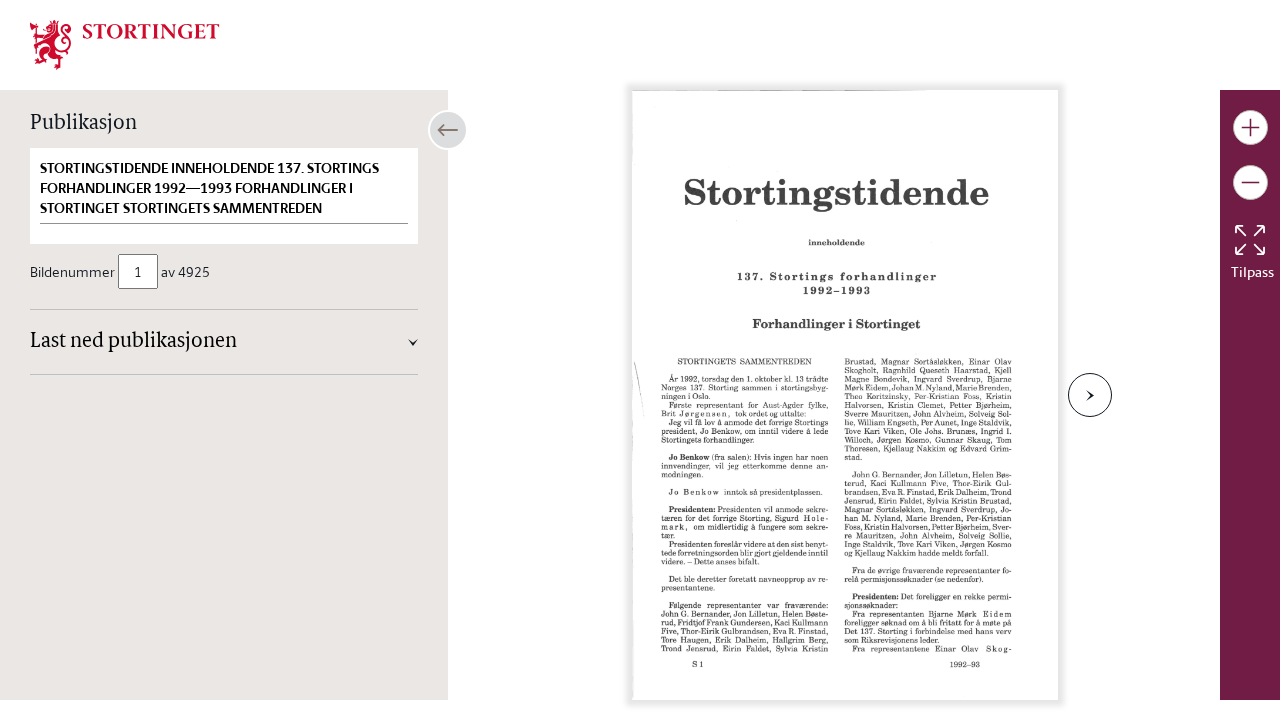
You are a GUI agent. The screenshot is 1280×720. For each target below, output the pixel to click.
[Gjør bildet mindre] (1250, 182)
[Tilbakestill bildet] (1250, 240)
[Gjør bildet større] (1250, 127)
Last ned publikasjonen (133, 342)
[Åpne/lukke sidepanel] (448, 130)
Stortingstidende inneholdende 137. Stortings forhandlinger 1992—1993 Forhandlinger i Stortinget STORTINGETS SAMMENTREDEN (209, 188)
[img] (125, 43)
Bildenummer (72, 271)
